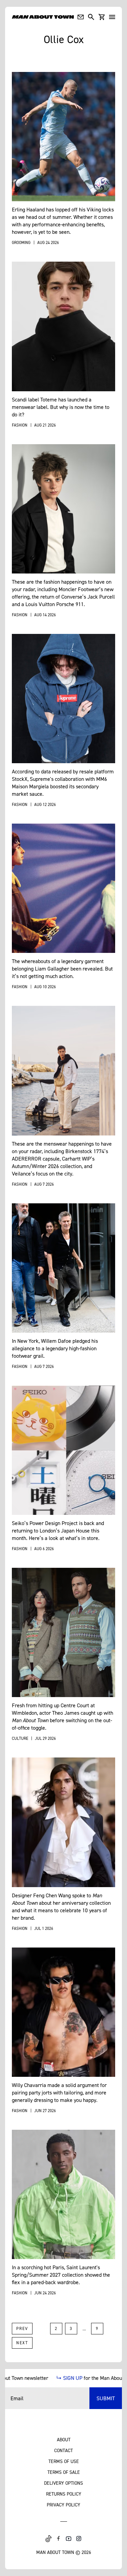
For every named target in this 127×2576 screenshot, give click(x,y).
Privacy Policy (63, 2505)
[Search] (91, 17)
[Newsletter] (81, 17)
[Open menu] (112, 17)
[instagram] (79, 2539)
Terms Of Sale (64, 2472)
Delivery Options (63, 2483)
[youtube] (69, 2539)
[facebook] (59, 2539)
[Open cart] (102, 17)
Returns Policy (64, 2494)
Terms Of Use (64, 2461)
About (64, 2439)
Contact (63, 2450)
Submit (106, 2398)
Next (22, 2343)
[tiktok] (48, 2539)
